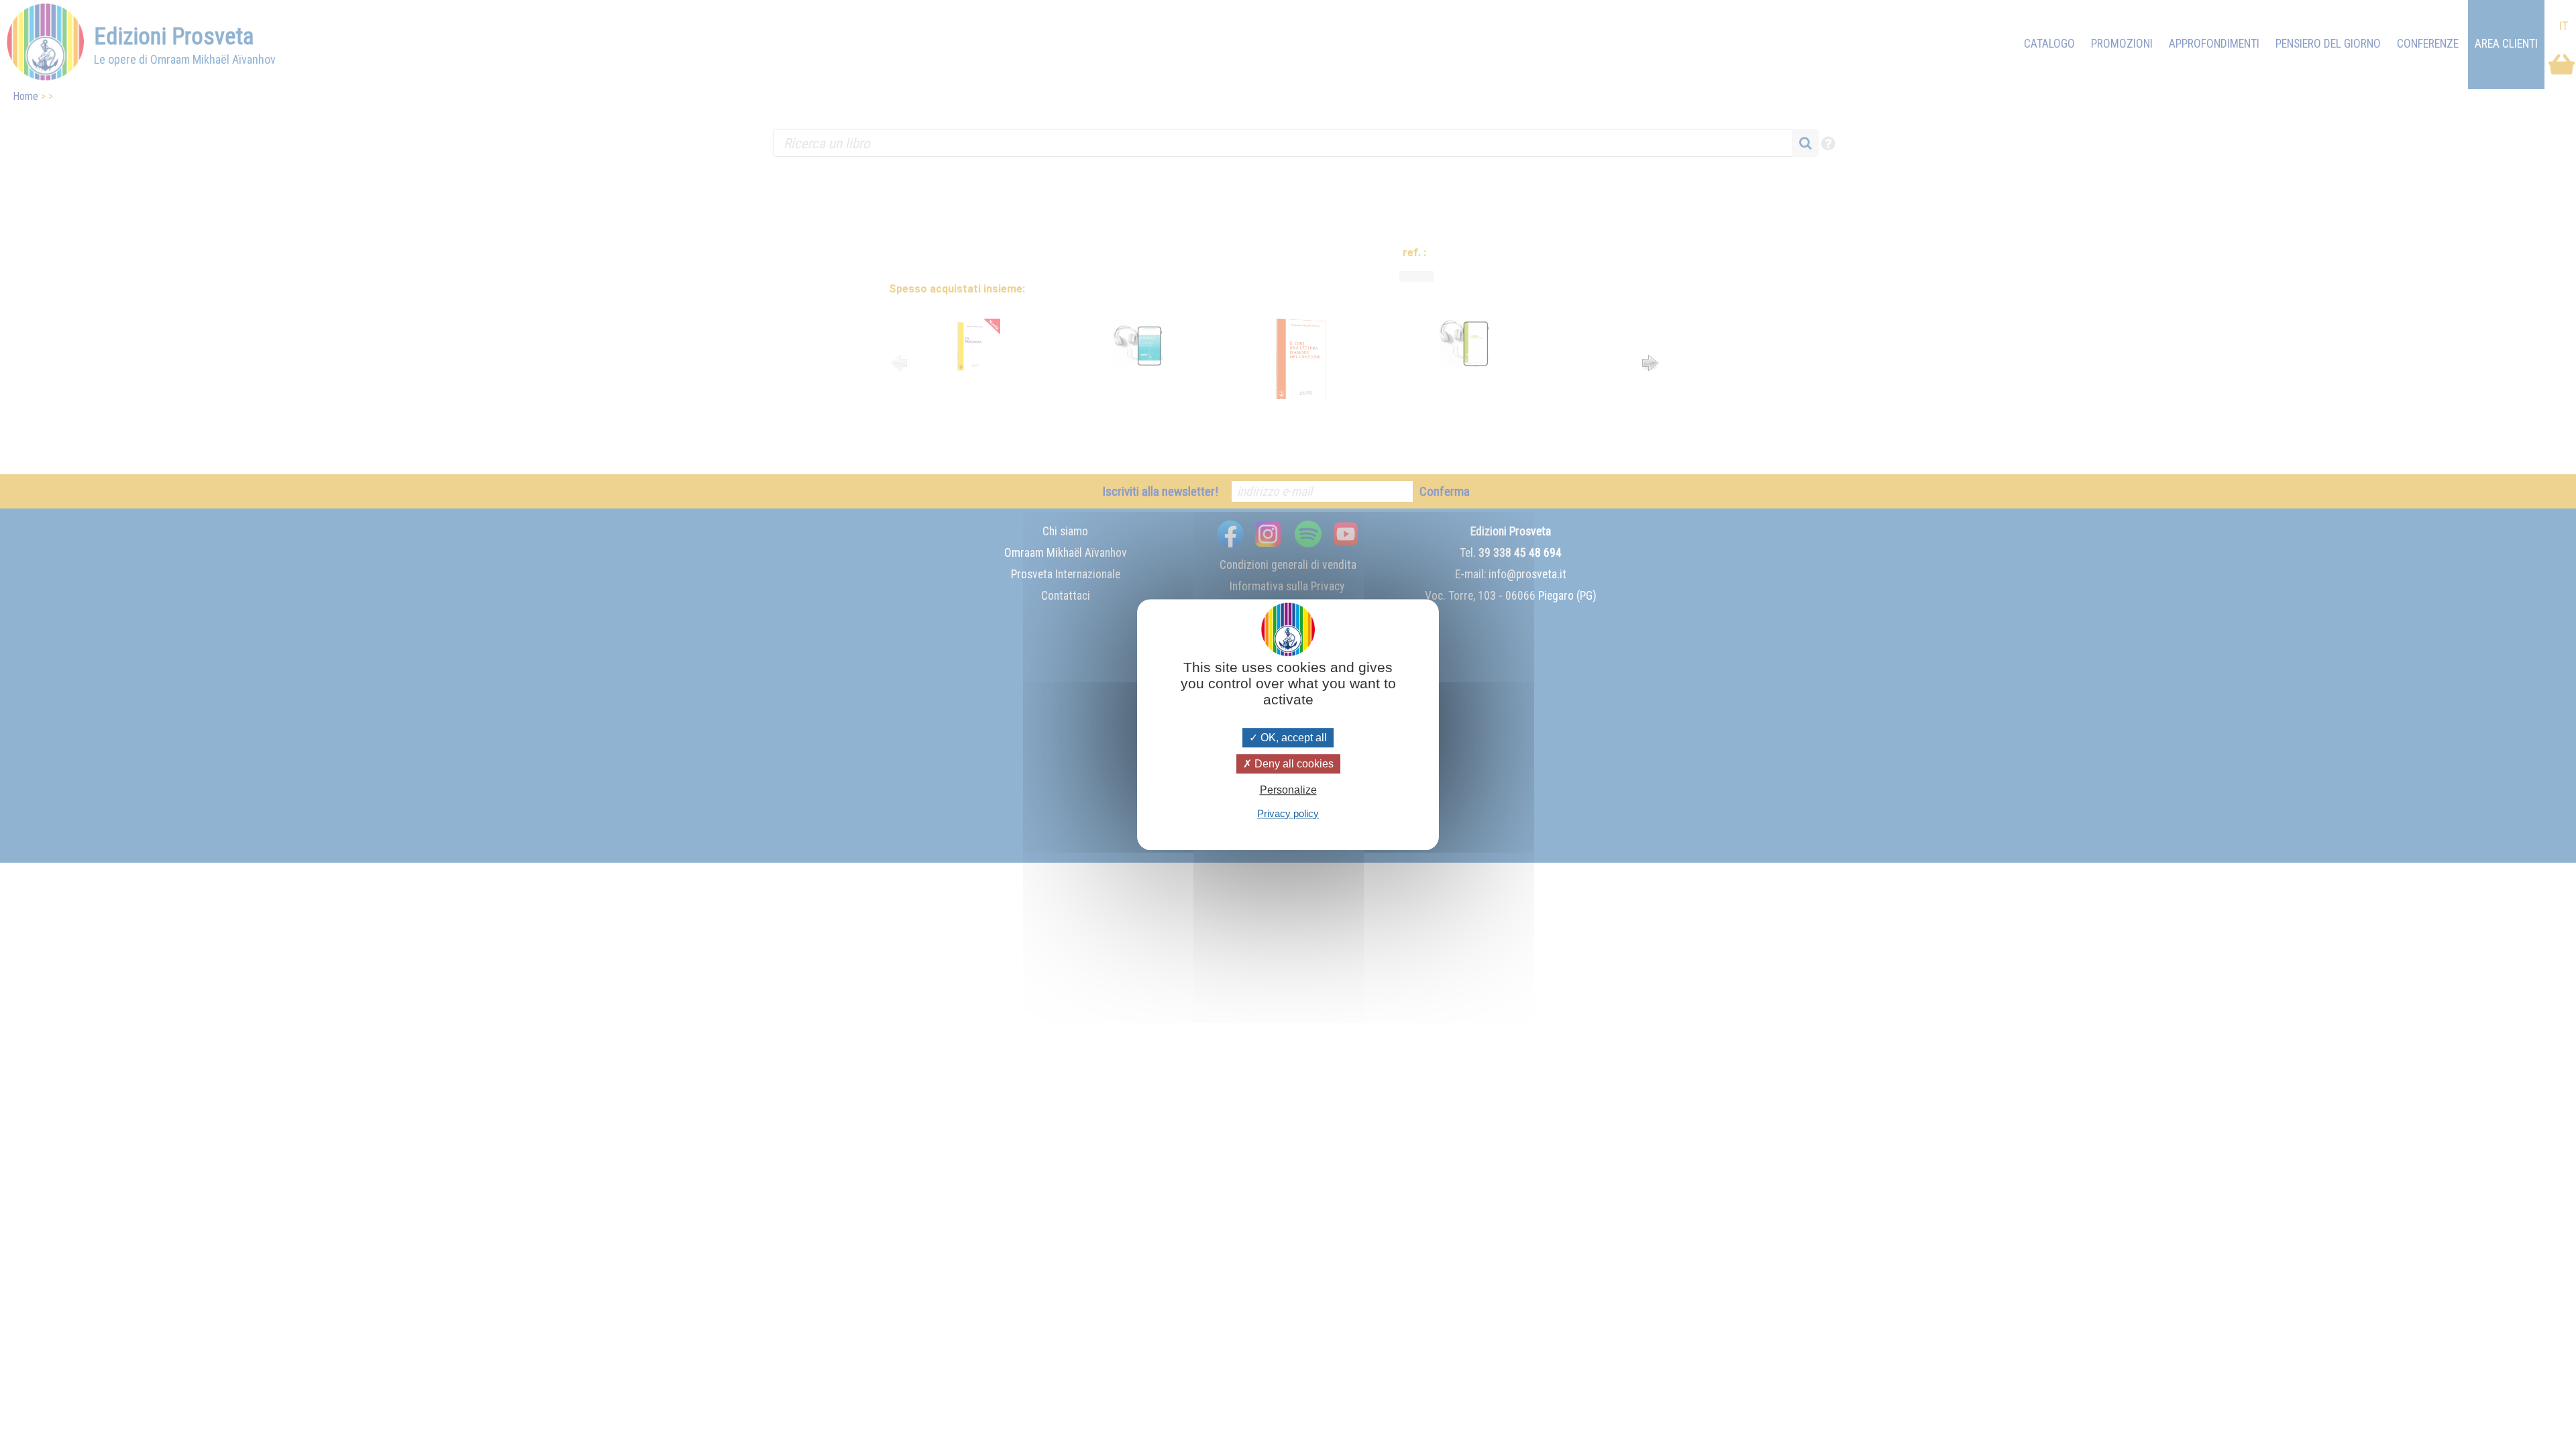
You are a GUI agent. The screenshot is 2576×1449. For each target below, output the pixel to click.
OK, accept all (1292, 738)
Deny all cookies (1293, 764)
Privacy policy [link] (1288, 813)
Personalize (1288, 791)
